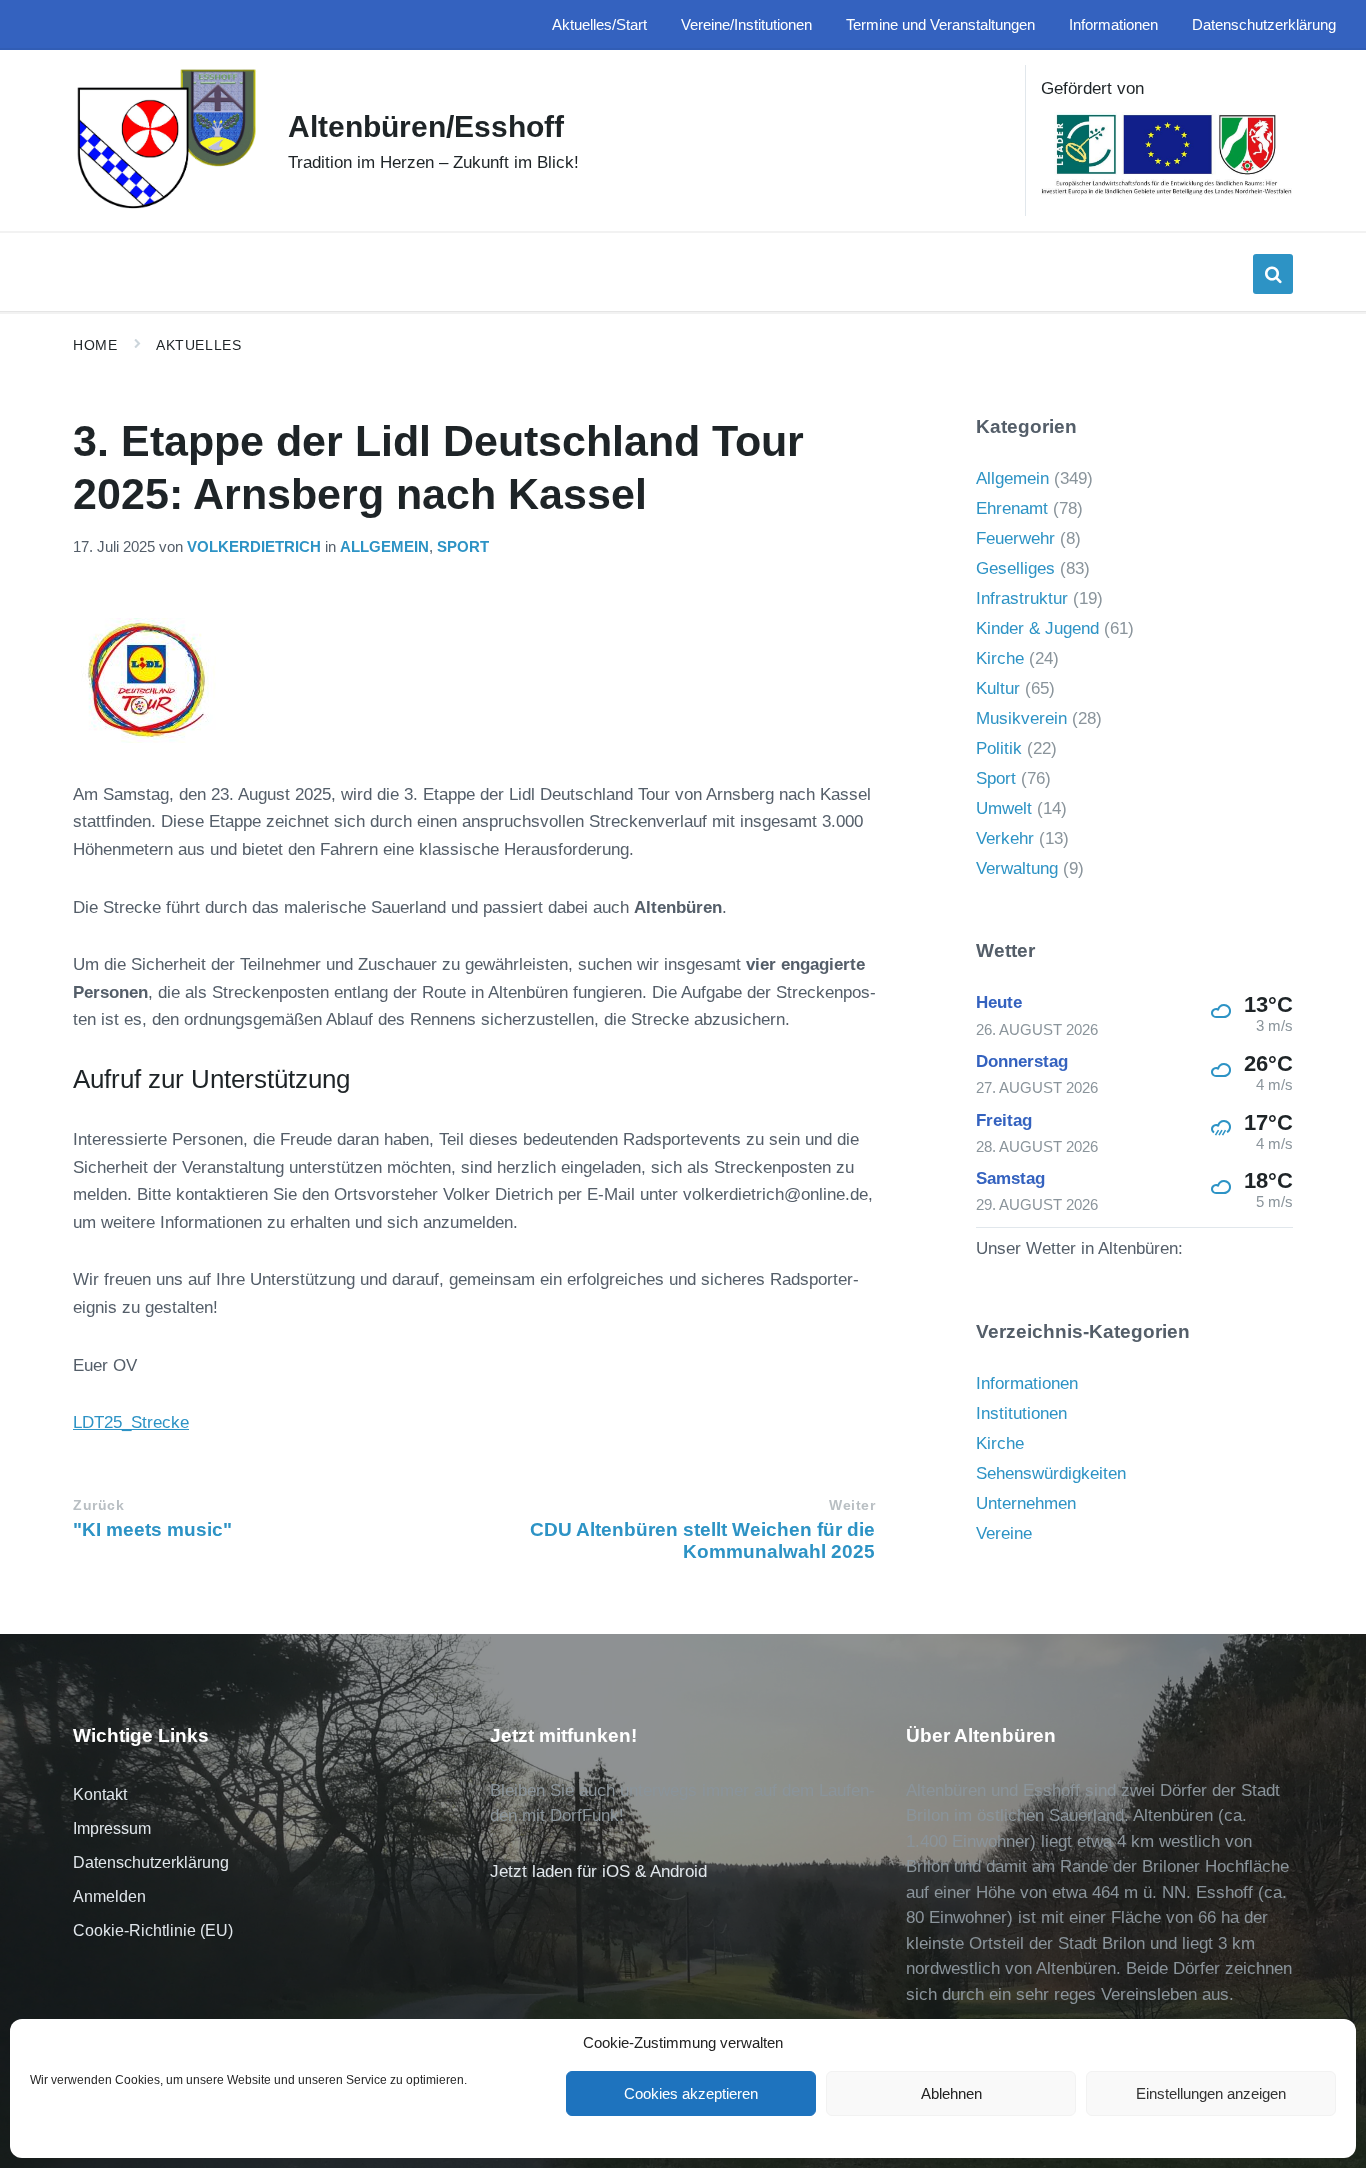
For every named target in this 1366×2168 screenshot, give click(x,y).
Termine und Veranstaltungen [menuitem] (940, 25)
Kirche (1000, 658)
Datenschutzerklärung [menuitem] (1264, 25)
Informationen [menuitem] (1113, 25)
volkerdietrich (254, 547)
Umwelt (1004, 808)
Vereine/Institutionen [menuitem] (746, 25)
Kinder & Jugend (1037, 628)
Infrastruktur (1022, 598)
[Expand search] (1273, 274)
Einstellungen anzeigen (1211, 2093)
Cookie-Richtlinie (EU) (153, 1930)
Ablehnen (951, 2093)
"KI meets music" (152, 1529)
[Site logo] (165, 206)
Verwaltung (1017, 868)
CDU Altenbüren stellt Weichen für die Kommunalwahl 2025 (702, 1540)
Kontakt (100, 1794)
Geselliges (1015, 568)
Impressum (112, 1828)
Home (95, 345)
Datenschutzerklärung (151, 1862)
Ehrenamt (1012, 508)
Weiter (852, 1505)
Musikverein (1021, 718)
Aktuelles (198, 345)
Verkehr (1005, 838)
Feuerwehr (1015, 538)
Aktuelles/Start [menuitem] (599, 25)
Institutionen (1021, 1413)
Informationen (1027, 1383)
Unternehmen (1026, 1503)
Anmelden (109, 1896)
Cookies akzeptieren (691, 2093)
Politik (999, 748)
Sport (463, 547)
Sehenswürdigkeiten (1051, 1473)
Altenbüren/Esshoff (426, 126)
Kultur (998, 688)
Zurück (98, 1505)
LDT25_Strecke (131, 1422)
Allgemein (384, 547)
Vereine (1004, 1533)
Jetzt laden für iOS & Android (598, 1871)
